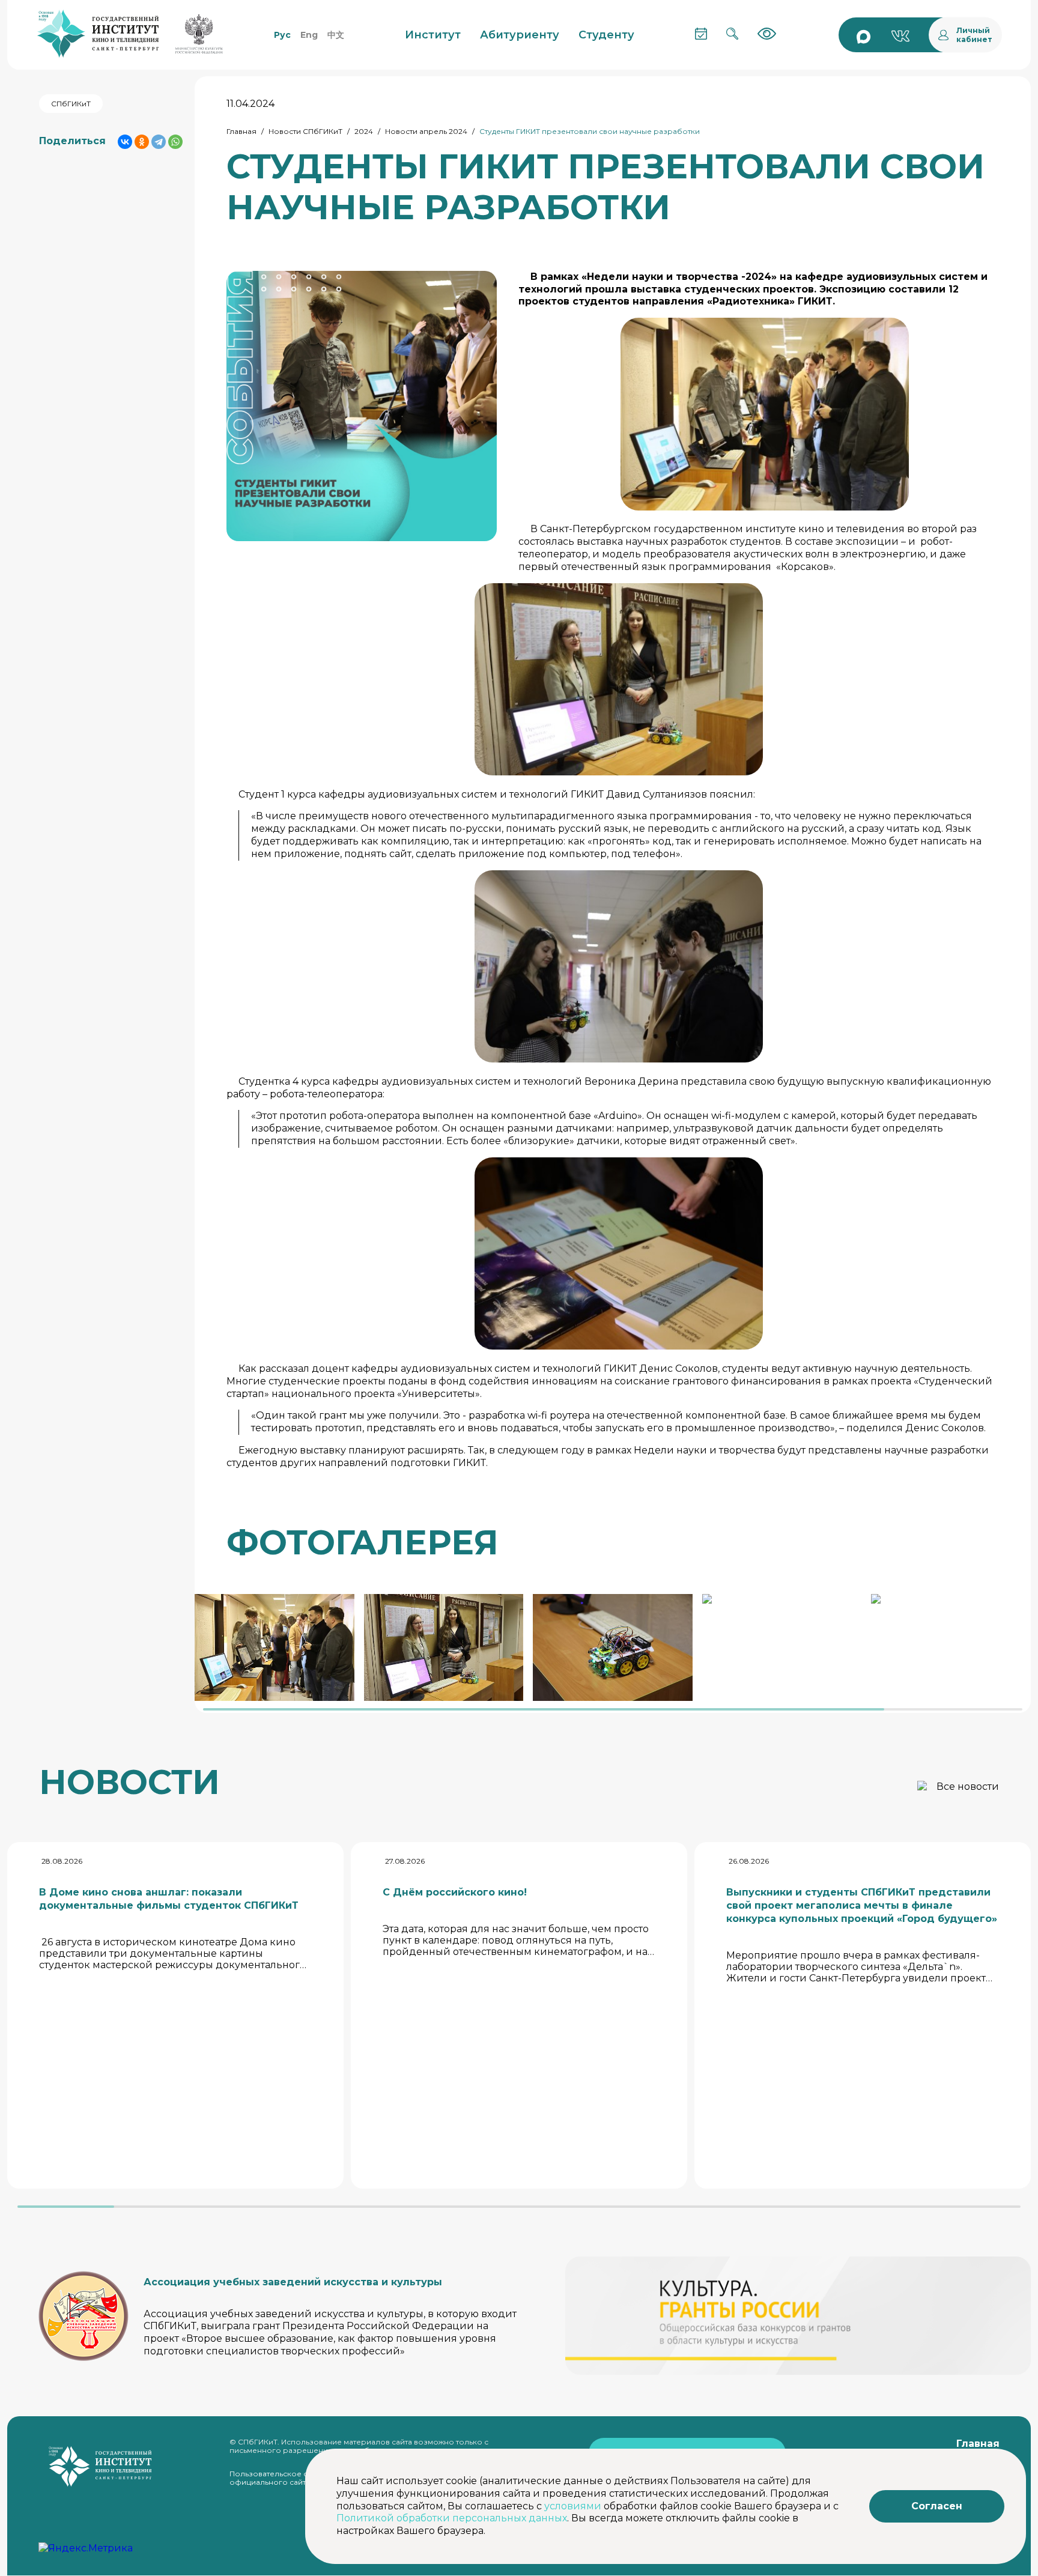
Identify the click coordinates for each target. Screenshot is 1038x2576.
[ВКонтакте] (125, 142)
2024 (364, 131)
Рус (282, 35)
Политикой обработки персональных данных (452, 2518)
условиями (573, 2506)
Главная (241, 131)
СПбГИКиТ (71, 104)
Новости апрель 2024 (426, 131)
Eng (309, 35)
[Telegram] (159, 142)
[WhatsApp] (175, 142)
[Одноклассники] (142, 142)
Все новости (968, 1787)
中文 (336, 35)
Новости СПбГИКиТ (305, 131)
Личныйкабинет (974, 35)
